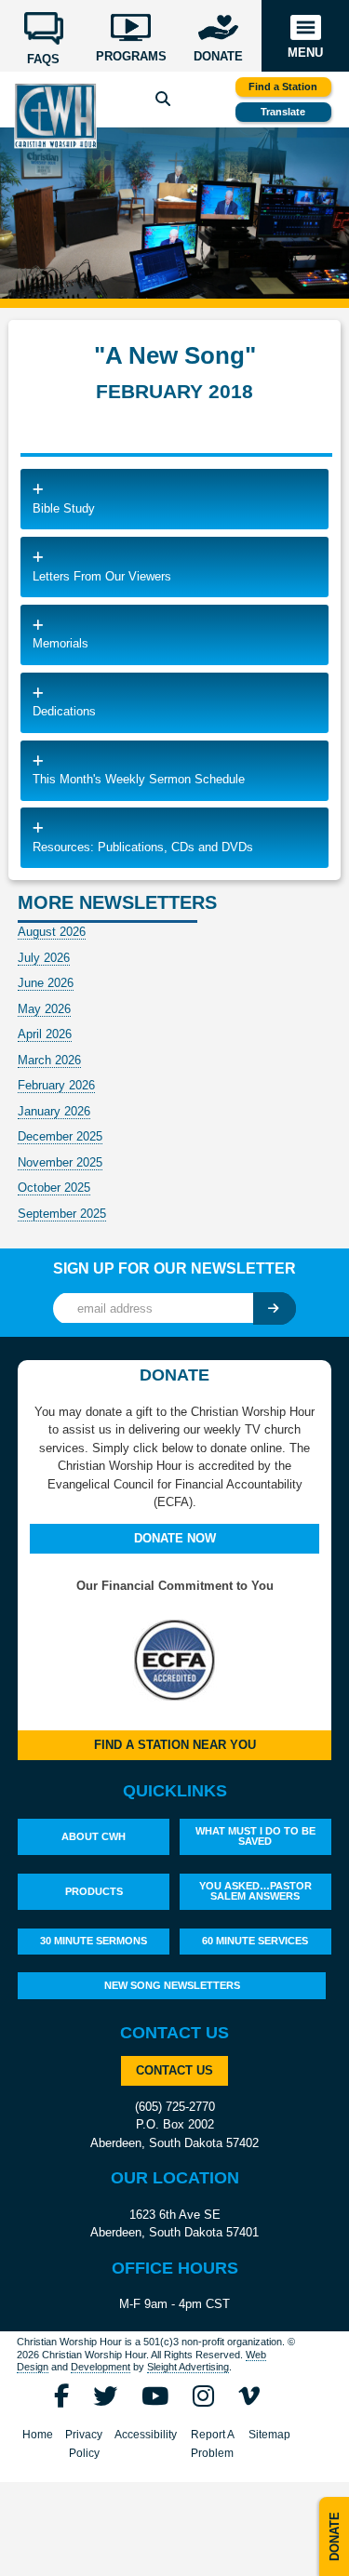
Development (101, 2367)
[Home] (56, 116)
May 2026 (44, 1009)
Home (38, 2435)
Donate (335, 2536)
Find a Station (283, 87)
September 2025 (62, 1214)
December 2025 (60, 1136)
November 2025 (60, 1162)
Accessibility (146, 2435)
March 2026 (49, 1060)
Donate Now (175, 1538)
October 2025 (54, 1188)
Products (94, 1891)
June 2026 (46, 983)
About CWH (94, 1836)
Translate (283, 112)
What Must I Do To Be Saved (255, 1836)
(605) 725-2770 (175, 2107)
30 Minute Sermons (94, 1941)
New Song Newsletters (172, 1985)
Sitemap (269, 2435)
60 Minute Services (255, 1941)
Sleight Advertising (188, 2367)
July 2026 (44, 958)
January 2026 (54, 1111)
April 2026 (45, 1034)
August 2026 (52, 932)
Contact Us (174, 2070)
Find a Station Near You (175, 1745)
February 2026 (56, 1085)
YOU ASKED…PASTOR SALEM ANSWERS (255, 1891)
